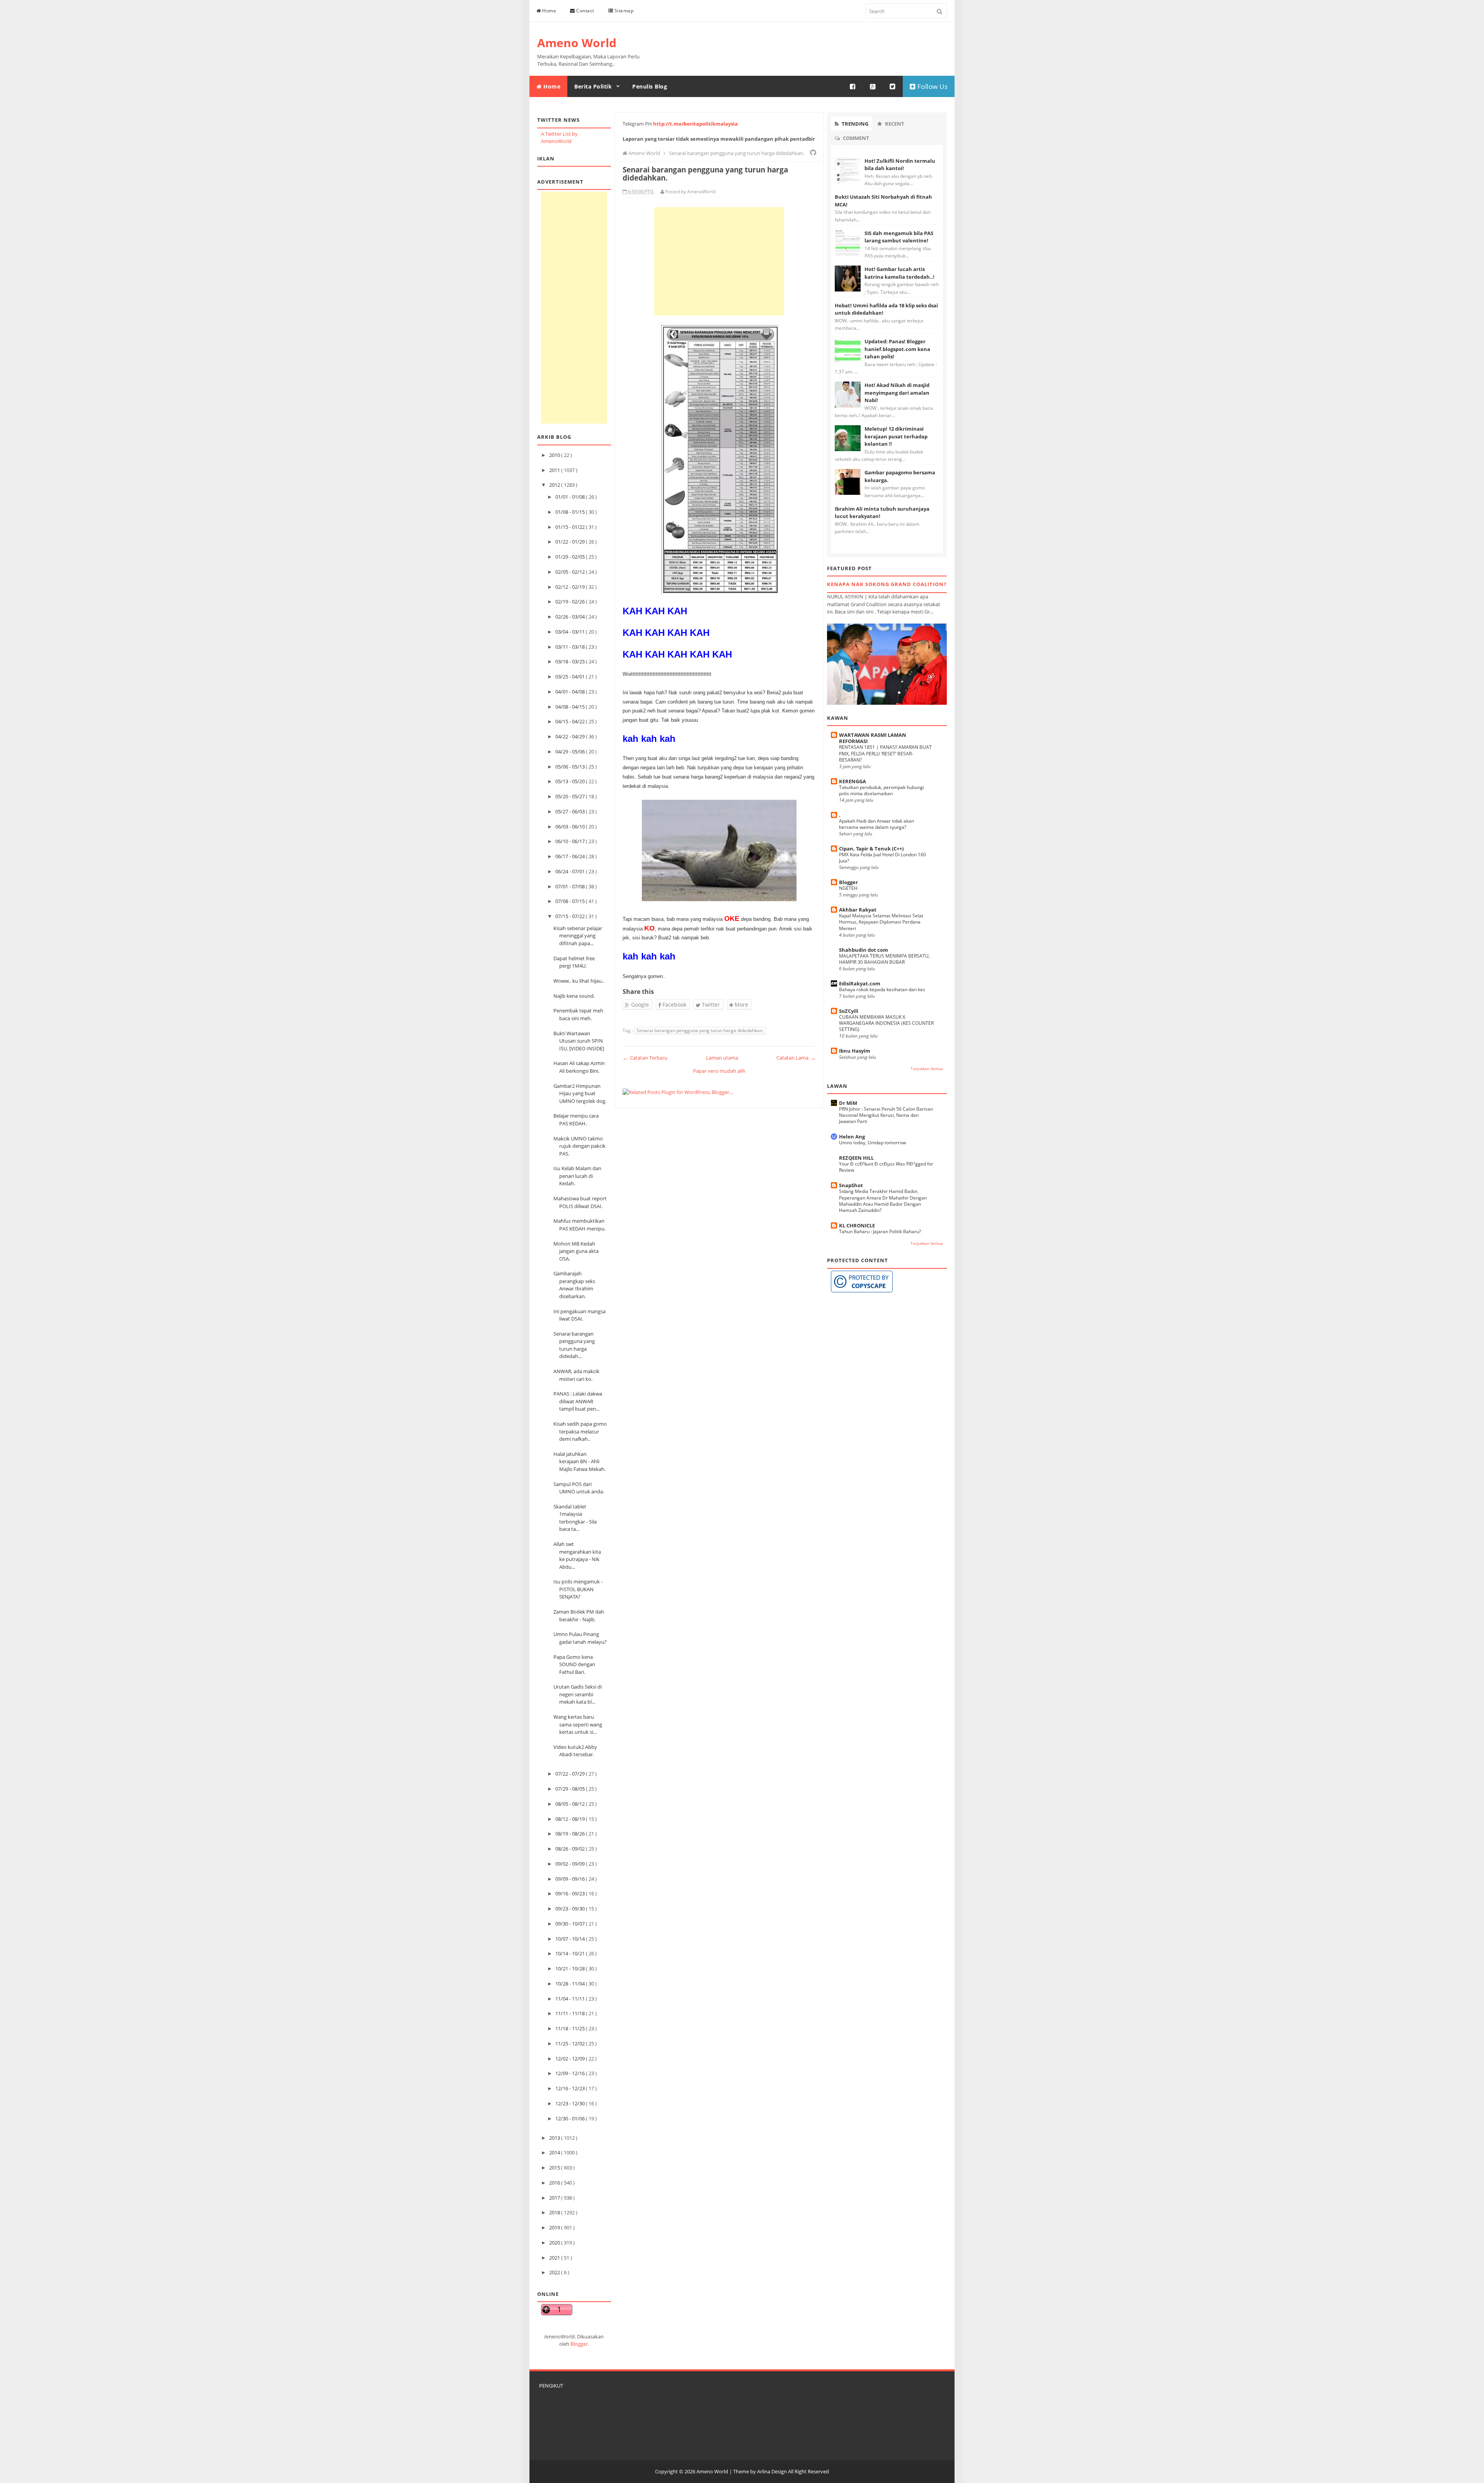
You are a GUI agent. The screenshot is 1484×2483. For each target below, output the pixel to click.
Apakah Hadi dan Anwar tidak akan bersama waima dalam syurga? (876, 824)
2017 (555, 2198)
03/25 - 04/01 (571, 677)
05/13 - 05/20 (571, 781)
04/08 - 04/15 (571, 707)
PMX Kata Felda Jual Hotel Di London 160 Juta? (882, 858)
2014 (555, 2152)
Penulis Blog (650, 86)
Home (549, 11)
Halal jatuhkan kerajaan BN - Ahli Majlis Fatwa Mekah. (579, 1461)
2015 (555, 2168)
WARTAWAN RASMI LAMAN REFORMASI (873, 738)
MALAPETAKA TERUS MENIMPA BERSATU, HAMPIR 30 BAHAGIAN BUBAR (884, 959)
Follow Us (932, 86)
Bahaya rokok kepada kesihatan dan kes (882, 989)
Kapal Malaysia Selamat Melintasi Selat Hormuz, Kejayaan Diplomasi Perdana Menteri (881, 922)
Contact (585, 11)
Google (639, 1005)
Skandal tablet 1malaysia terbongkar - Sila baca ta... (575, 1518)
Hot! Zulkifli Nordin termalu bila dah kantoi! (900, 165)
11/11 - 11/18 (571, 2013)
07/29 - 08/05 (571, 1789)
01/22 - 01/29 (571, 542)
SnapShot (851, 1185)
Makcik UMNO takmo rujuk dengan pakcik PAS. (579, 1146)
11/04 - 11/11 (571, 1999)
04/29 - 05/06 (571, 752)
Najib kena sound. (574, 996)
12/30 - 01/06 (571, 2118)
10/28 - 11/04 (571, 1984)
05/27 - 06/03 (571, 811)
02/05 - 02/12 (571, 572)
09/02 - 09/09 (571, 1864)
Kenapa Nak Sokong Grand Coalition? (887, 584)
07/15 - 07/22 (571, 916)
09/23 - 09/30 (571, 1909)
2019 (555, 2227)
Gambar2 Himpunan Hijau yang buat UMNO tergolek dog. (580, 1093)
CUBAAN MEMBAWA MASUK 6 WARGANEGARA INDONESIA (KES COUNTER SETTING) (886, 1023)
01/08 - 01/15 (571, 512)
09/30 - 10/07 (571, 1924)
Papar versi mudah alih (719, 1071)
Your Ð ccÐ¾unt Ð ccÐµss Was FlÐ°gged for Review (886, 1167)
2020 (555, 2243)
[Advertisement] (574, 308)
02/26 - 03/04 (571, 617)
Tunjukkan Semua (927, 1069)
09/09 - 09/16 (571, 1879)
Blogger (579, 2344)
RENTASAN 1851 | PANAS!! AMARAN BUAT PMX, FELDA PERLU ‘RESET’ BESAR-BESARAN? (885, 753)
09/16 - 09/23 (571, 1893)
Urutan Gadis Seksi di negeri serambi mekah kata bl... (578, 1694)
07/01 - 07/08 (571, 886)
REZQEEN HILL (856, 1158)
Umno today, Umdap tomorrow (872, 1143)
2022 (555, 2272)
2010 (555, 455)
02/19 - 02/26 (571, 602)
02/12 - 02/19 (571, 587)
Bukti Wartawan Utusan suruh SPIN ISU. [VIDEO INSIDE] (579, 1041)
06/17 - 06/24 (571, 856)
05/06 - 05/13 (571, 767)
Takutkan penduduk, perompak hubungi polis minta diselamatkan (882, 790)
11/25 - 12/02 (571, 2043)
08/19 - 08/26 (571, 1834)
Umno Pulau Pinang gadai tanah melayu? (580, 1638)
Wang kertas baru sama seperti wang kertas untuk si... (578, 1724)
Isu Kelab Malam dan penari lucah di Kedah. (577, 1176)
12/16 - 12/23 (571, 2088)
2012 (555, 485)
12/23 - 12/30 (571, 2103)
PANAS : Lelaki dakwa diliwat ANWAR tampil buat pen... (578, 1401)
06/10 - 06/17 (571, 841)
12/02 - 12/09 (571, 2059)
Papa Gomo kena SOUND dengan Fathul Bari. (574, 1664)
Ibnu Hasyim (855, 1051)
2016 (555, 2183)
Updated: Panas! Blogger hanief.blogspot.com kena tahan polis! (897, 349)
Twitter (710, 1005)
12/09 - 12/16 (571, 2073)
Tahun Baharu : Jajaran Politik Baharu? (880, 1231)
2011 (555, 470)
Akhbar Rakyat (858, 910)
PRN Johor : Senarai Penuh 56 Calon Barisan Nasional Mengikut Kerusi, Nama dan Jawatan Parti (886, 1115)
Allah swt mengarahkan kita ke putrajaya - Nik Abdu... (577, 1555)
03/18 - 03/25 (571, 661)
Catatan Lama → (796, 1058)
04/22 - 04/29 (571, 736)
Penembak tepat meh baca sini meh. (578, 1014)
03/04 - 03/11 (571, 632)
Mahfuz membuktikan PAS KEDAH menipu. (579, 1225)
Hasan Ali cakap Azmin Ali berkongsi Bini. (579, 1067)
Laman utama (722, 1058)
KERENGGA (853, 781)
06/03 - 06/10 (571, 827)
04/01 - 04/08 (571, 692)
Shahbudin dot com (864, 950)
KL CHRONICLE (857, 1225)
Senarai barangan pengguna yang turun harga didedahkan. (700, 1030)
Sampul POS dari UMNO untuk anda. (579, 1488)
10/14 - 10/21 (571, 1953)
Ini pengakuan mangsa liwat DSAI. (579, 1315)
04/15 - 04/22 (571, 721)
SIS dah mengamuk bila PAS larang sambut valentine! (899, 237)
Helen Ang (852, 1137)
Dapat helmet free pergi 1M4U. (574, 962)
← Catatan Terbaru (645, 1058)
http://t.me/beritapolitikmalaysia (695, 124)
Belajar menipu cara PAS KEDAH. (576, 1120)
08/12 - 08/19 (571, 1819)
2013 (555, 2138)
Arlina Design (772, 2471)
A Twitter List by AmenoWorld (559, 138)
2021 (555, 2258)
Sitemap (623, 11)
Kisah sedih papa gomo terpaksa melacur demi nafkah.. (580, 1431)
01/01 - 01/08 (571, 497)
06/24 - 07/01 (571, 871)
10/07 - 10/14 (571, 1939)
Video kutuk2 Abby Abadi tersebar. (575, 1751)
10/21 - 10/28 (571, 1968)
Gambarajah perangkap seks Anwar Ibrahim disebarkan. (574, 1285)
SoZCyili (849, 1011)
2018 (555, 2212)
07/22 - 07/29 (571, 1774)
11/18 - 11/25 (571, 2028)
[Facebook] (853, 87)
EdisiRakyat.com (860, 983)
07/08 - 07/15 (571, 901)
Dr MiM (848, 1103)
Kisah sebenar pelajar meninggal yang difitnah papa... (578, 936)
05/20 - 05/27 (571, 796)
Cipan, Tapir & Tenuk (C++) (871, 849)
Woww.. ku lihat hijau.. (579, 981)
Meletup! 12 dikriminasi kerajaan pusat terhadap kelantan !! (896, 436)
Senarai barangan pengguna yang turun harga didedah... (574, 1345)
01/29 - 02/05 (571, 557)
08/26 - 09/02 (571, 1849)
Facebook (674, 1005)
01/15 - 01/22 (571, 527)
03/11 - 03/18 (571, 647)
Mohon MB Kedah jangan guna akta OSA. (576, 1251)
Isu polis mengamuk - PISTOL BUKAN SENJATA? (578, 1589)
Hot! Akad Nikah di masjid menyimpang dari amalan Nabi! (897, 393)
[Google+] (873, 87)
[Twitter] (893, 87)
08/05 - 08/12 (571, 1804)
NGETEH (848, 888)
